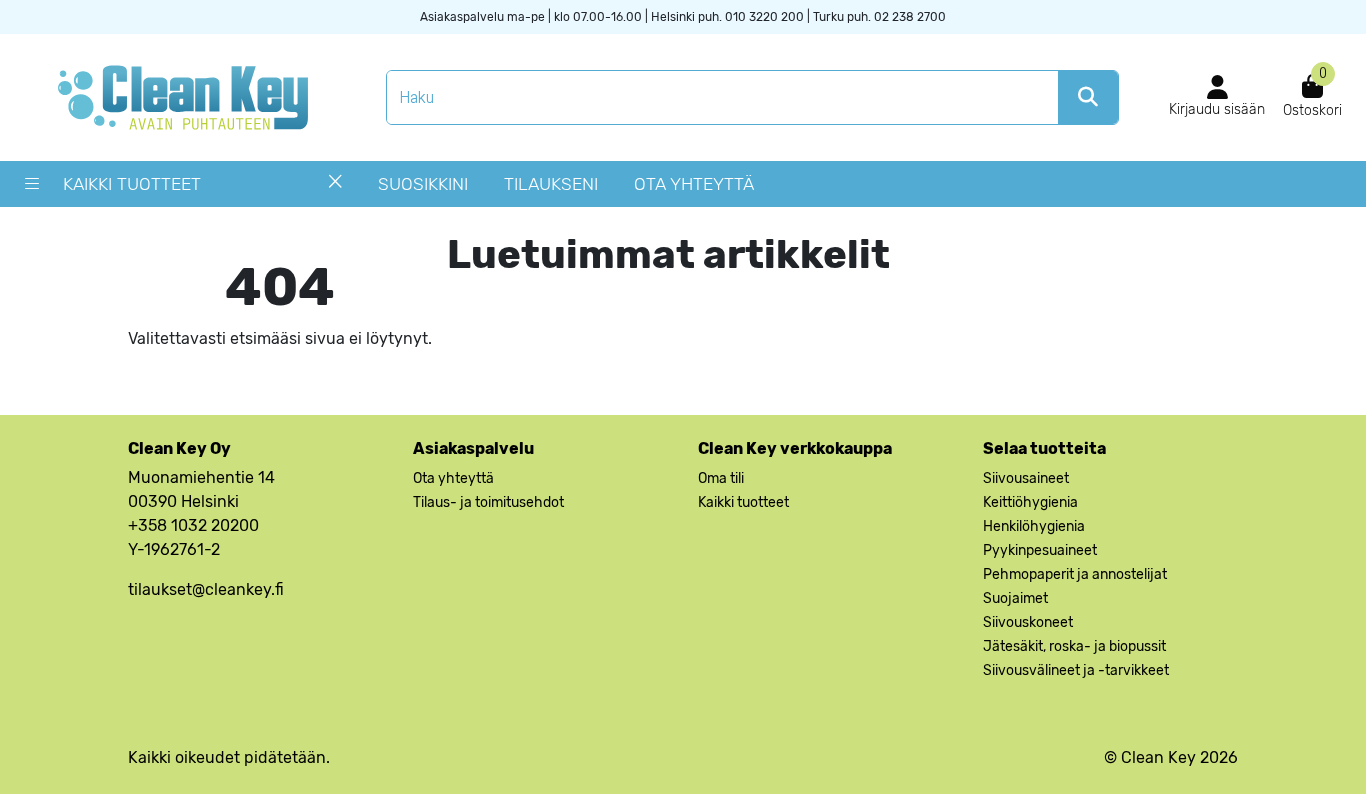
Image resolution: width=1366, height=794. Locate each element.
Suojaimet (1015, 598)
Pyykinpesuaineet (1040, 550)
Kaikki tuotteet (132, 184)
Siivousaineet (1026, 478)
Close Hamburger (335, 189)
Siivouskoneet (1028, 622)
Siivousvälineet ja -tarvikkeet (1076, 670)
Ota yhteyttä (694, 184)
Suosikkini (423, 184)
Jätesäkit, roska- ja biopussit (1074, 646)
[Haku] (1088, 97)
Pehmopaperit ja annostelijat (1075, 574)
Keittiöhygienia (1030, 502)
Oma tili (721, 478)
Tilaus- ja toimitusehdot (488, 502)
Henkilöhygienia (1034, 526)
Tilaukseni (551, 184)
